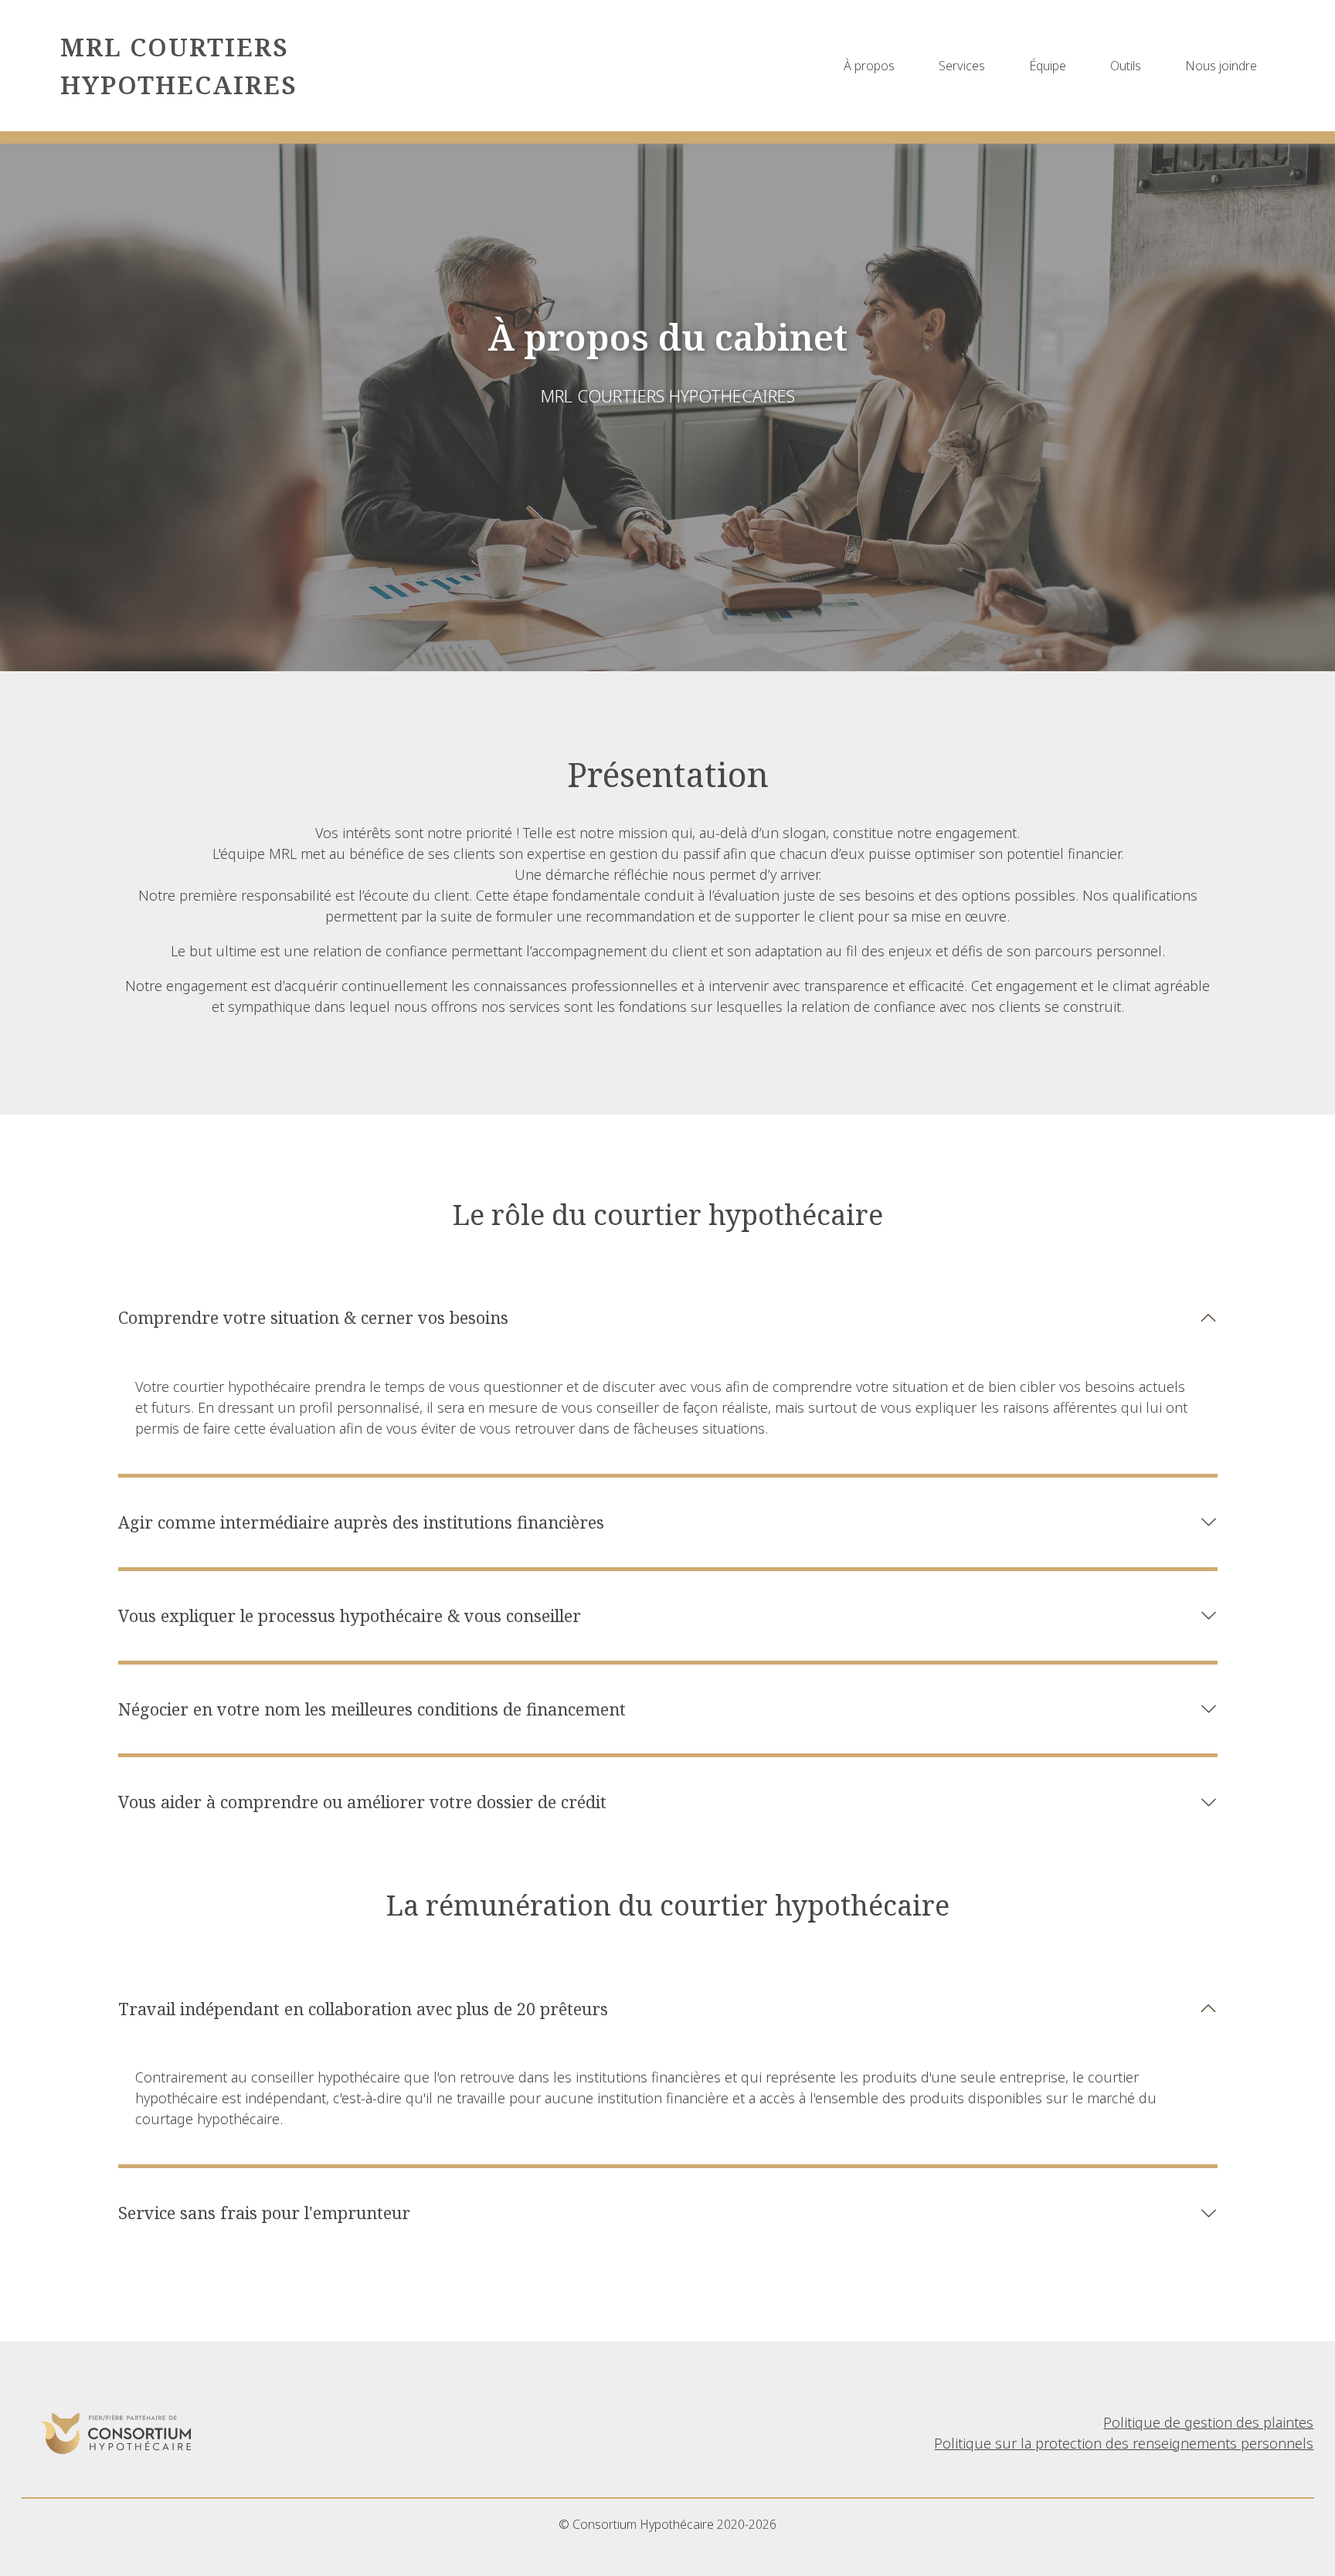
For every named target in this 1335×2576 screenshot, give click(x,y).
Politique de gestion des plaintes (1208, 2422)
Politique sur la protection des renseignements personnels (1124, 2443)
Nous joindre (1221, 66)
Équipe (1048, 66)
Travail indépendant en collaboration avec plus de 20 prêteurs (363, 2009)
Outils (1126, 66)
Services (962, 66)
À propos (869, 66)
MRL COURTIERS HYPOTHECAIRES (179, 65)
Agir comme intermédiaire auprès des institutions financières (361, 1522)
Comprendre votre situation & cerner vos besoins (313, 1317)
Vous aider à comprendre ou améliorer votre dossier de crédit (362, 1802)
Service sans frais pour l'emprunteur (264, 2213)
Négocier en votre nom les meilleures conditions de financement (372, 1709)
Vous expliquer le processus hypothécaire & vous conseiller (350, 1616)
